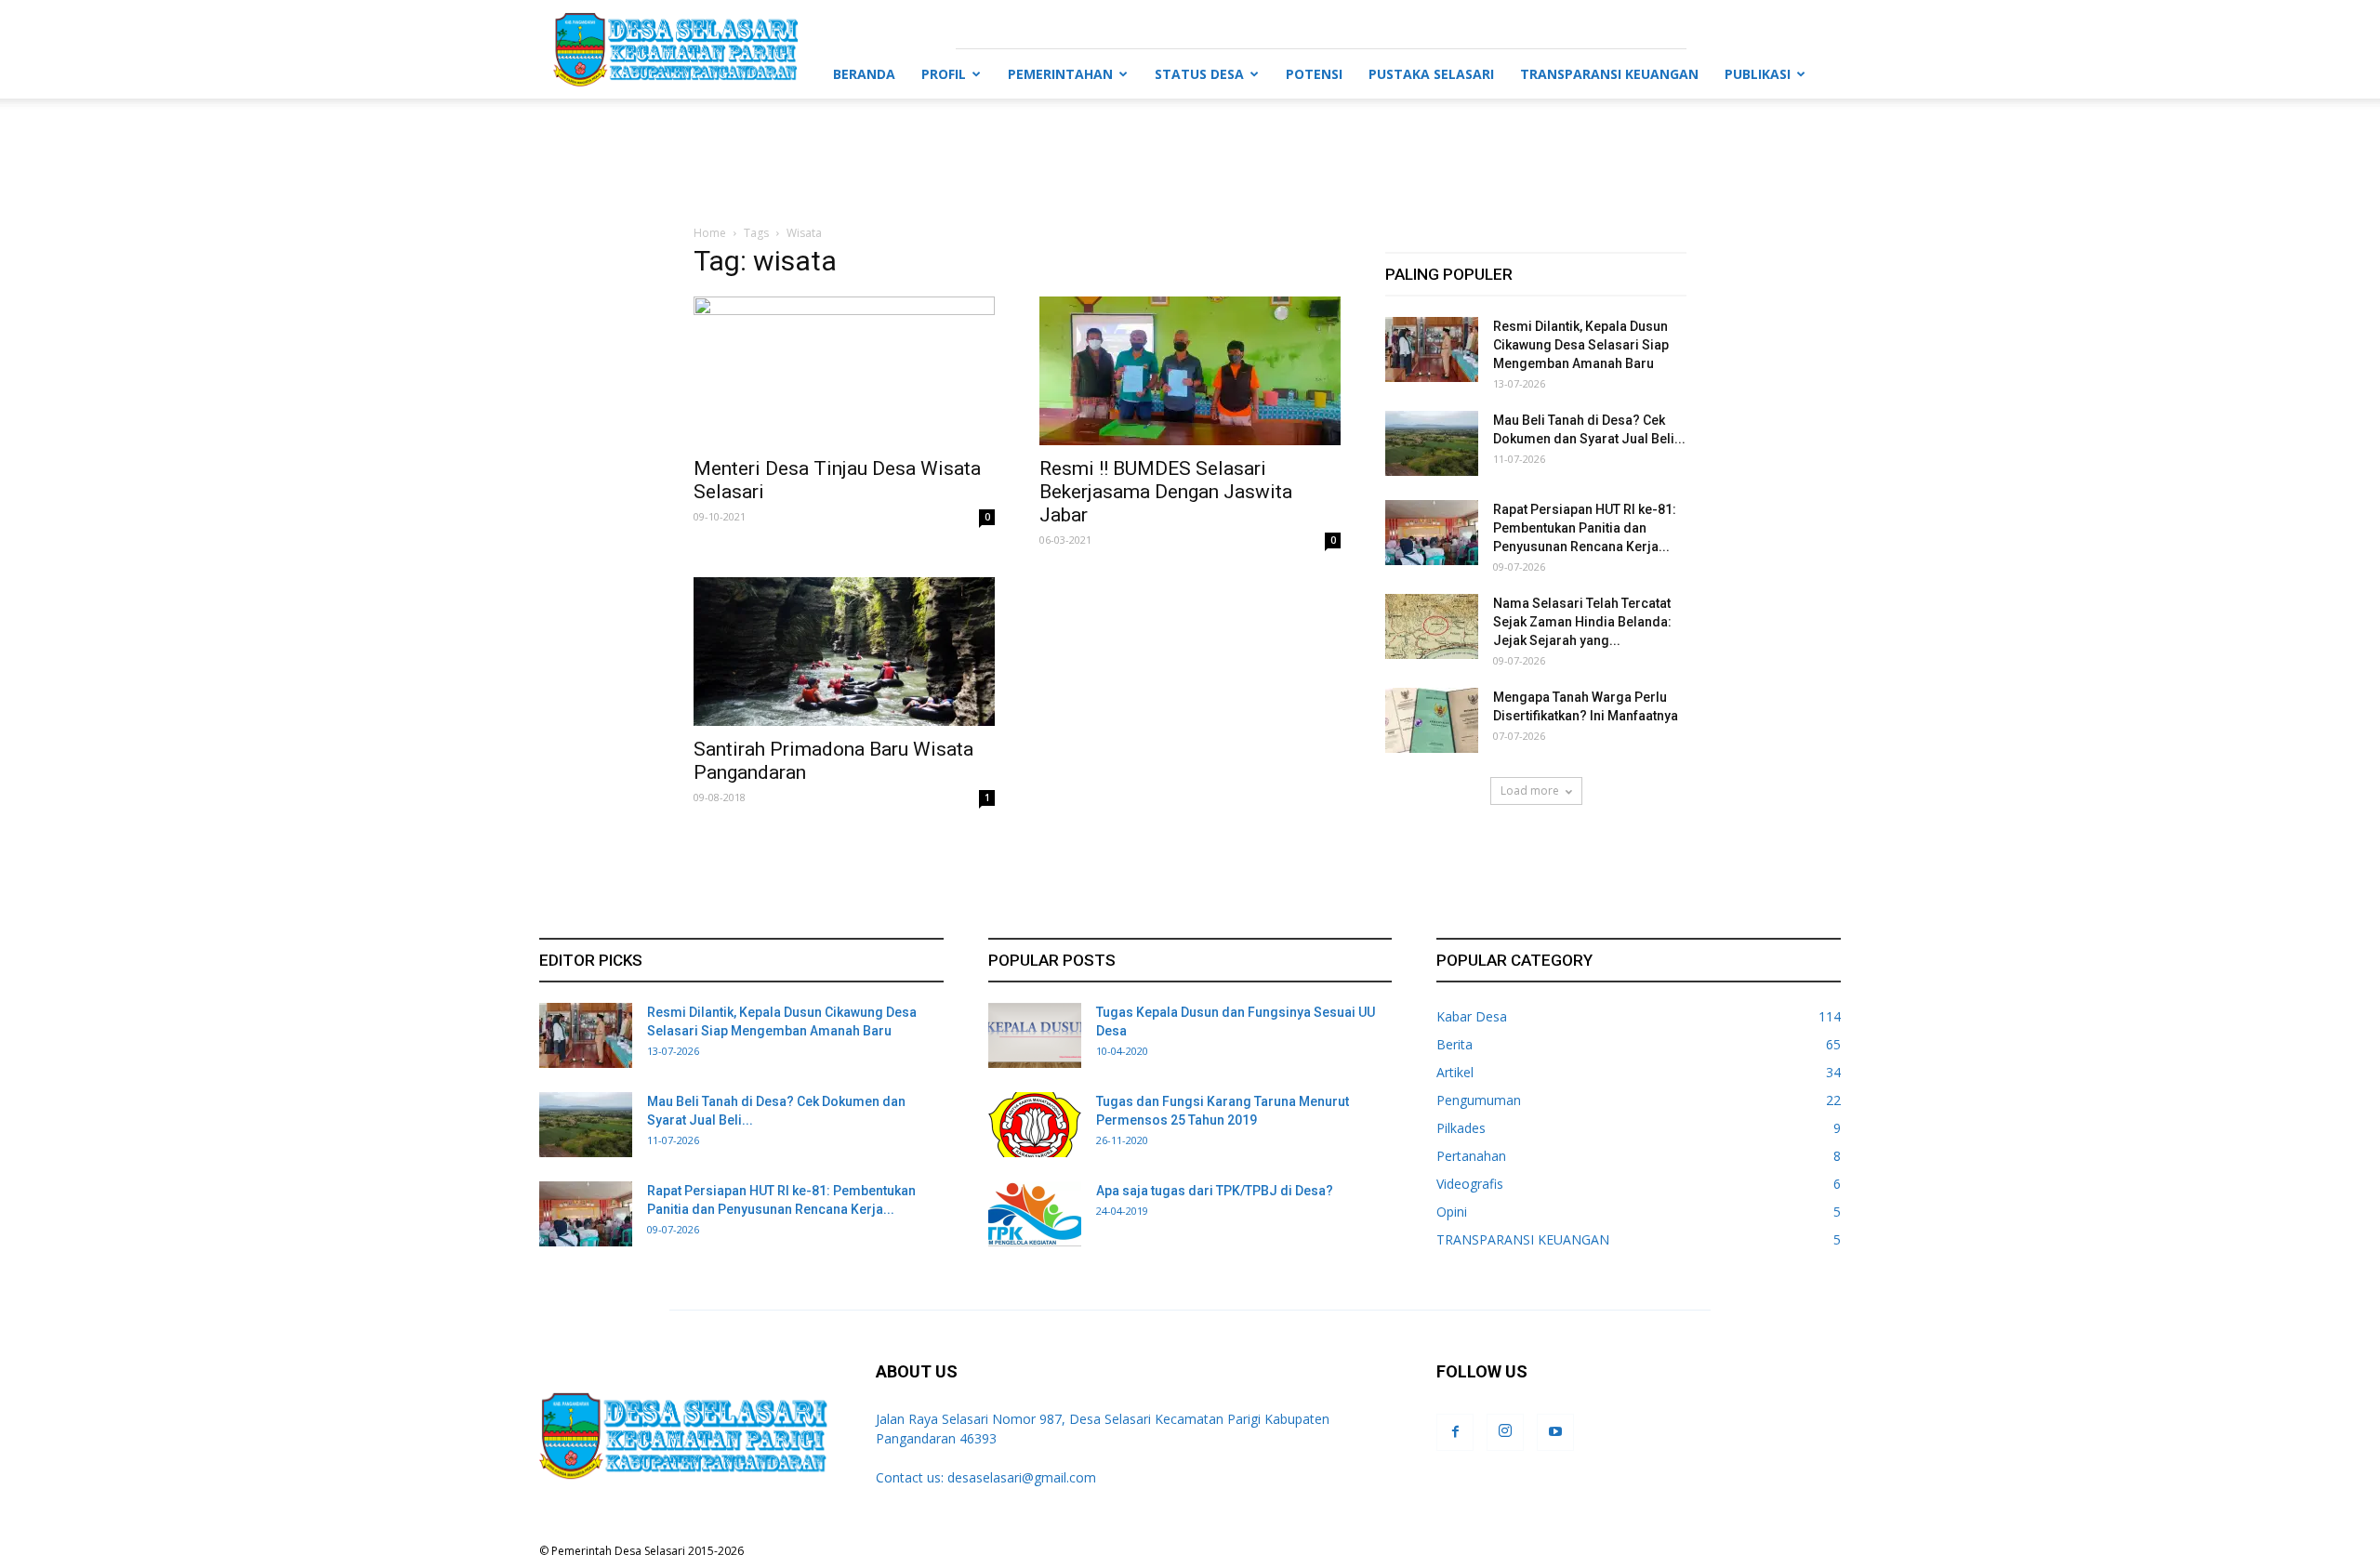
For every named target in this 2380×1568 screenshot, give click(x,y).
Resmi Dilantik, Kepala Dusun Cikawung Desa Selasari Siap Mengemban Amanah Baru (1581, 345)
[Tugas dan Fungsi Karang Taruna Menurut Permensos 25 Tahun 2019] (1035, 1125)
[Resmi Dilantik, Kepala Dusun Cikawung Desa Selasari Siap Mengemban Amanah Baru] (1432, 349)
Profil (944, 74)
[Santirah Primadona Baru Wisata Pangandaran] (844, 652)
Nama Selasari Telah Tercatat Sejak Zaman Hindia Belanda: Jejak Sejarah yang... (1582, 622)
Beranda (864, 74)
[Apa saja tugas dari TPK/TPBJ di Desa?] (1035, 1214)
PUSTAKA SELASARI (1431, 74)
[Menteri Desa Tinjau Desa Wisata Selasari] (844, 371)
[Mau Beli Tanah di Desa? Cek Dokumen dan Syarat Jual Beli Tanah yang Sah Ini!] (1432, 443)
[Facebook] (1455, 1432)
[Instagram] (1505, 1432)
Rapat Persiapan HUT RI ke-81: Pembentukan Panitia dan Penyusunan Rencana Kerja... (1585, 528)
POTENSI (1314, 74)
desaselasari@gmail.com (1022, 1477)
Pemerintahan (1060, 74)
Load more (1530, 791)
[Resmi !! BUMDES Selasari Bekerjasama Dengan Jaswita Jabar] (1190, 371)
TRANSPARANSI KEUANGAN (1609, 74)
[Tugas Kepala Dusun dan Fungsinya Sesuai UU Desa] (1035, 1035)
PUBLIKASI (1758, 74)
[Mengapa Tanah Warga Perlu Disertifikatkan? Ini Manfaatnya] (1432, 720)
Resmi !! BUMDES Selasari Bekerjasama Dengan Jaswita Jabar (1166, 492)
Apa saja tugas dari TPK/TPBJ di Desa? (1215, 1191)
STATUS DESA (1199, 74)
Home (710, 233)
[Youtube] (1555, 1432)
